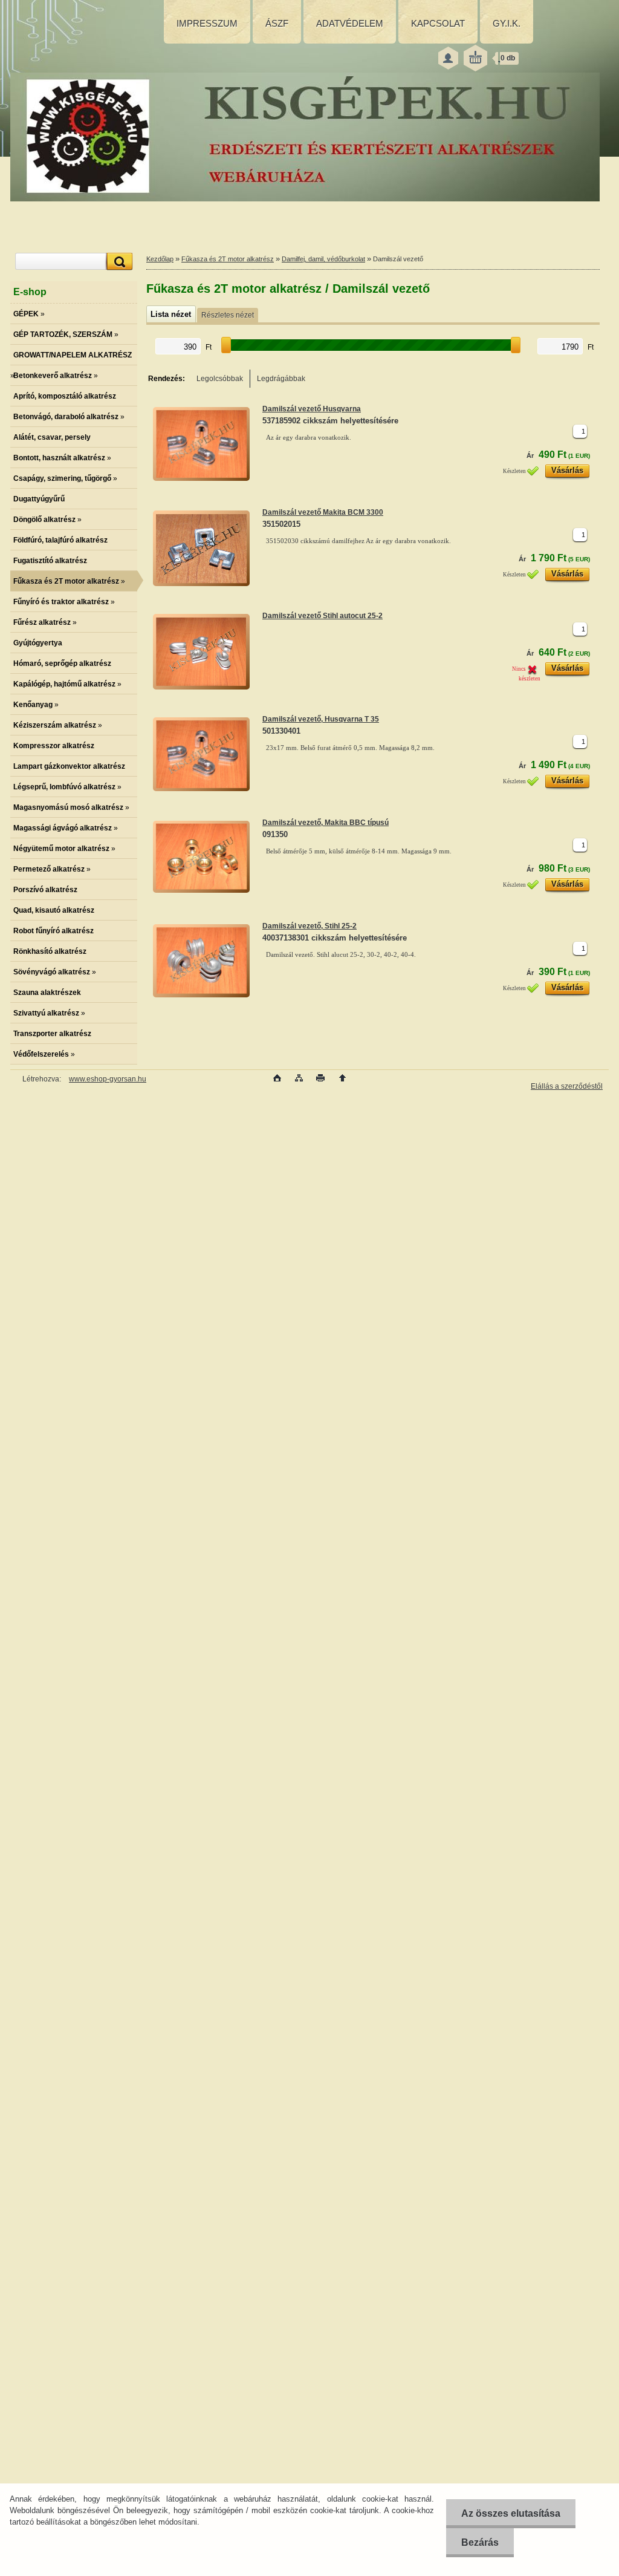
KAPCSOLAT (438, 23)
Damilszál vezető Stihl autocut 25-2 (322, 616)
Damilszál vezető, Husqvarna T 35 (321, 719)
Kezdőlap (160, 259)
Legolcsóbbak (220, 379)
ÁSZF (277, 23)
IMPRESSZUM (207, 23)
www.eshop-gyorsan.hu (108, 1079)
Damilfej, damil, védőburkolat (323, 259)
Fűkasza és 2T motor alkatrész (228, 259)
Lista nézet (171, 314)
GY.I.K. (507, 23)
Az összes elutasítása (511, 2513)
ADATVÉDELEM (350, 23)
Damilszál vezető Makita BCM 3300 (323, 512)
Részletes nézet (228, 315)
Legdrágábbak (281, 379)
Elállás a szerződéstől (567, 1086)
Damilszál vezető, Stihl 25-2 (309, 926)
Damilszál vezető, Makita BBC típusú (326, 823)
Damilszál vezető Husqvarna (312, 409)
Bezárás (480, 2542)
